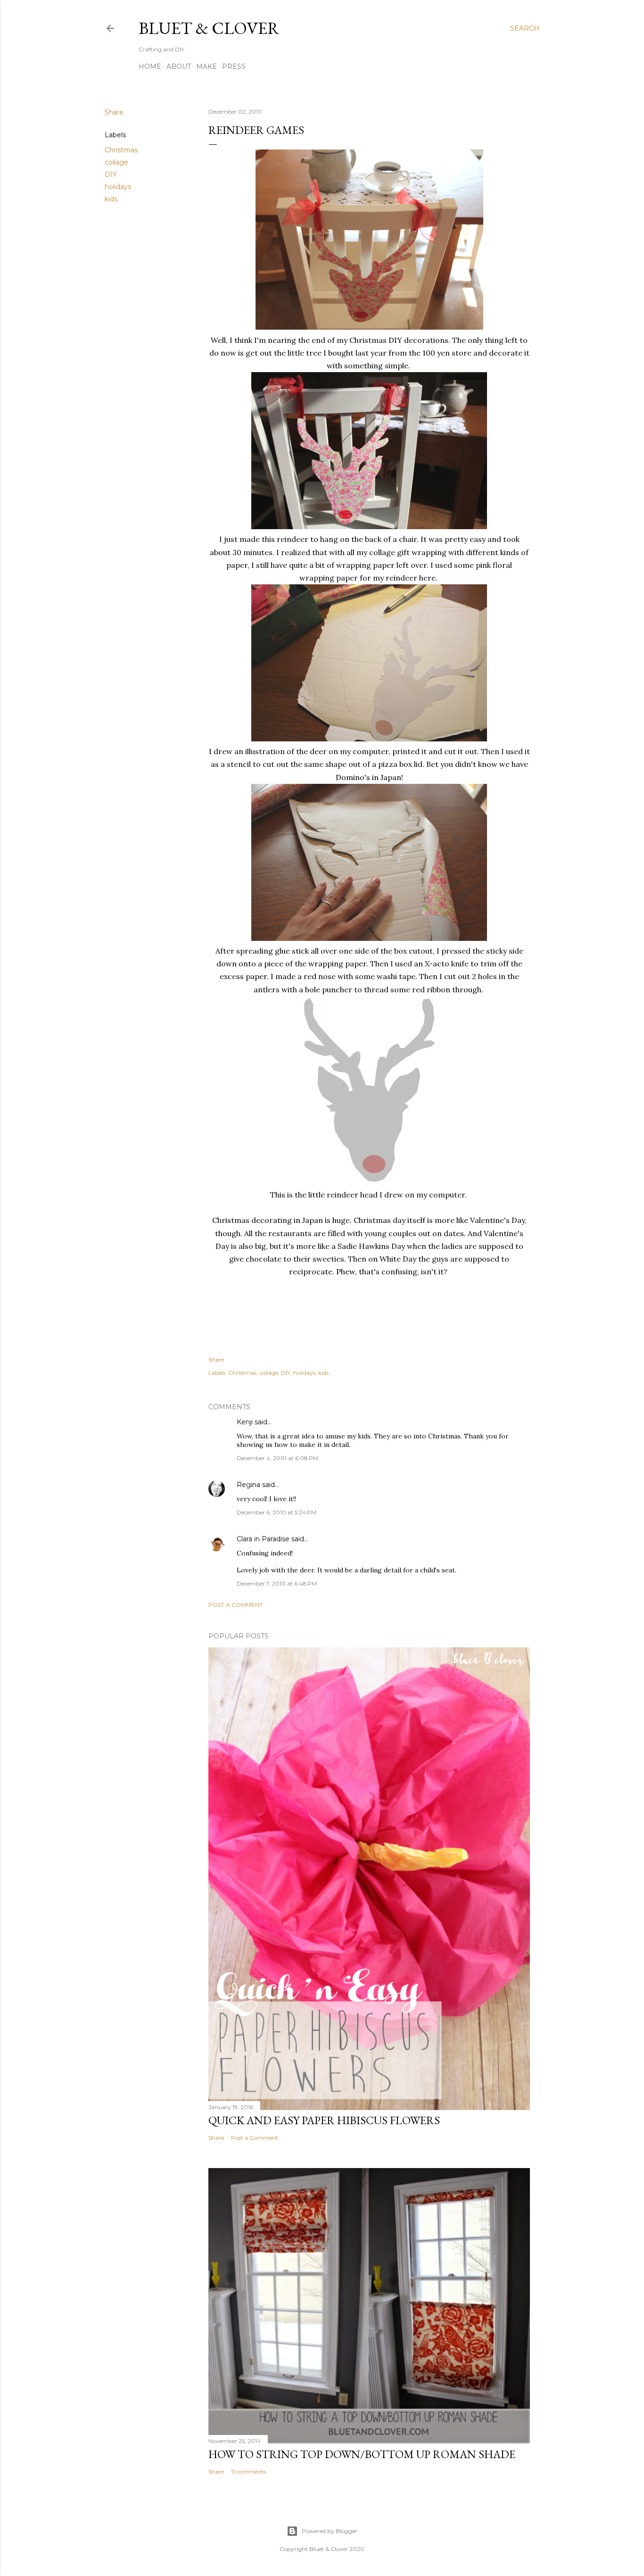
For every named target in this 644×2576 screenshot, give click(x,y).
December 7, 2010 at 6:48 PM (277, 1583)
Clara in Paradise (263, 1539)
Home (150, 66)
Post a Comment (235, 1605)
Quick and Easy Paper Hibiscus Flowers (324, 2120)
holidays (118, 187)
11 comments (248, 2472)
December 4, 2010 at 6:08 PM (277, 1458)
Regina (248, 1485)
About (179, 66)
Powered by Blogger (330, 2531)
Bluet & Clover (209, 28)
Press (234, 66)
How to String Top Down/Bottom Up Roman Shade (362, 2454)
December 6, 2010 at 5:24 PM (277, 1512)
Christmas (121, 150)
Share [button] (114, 112)
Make (206, 66)
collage (116, 162)
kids (111, 199)
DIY (111, 175)
